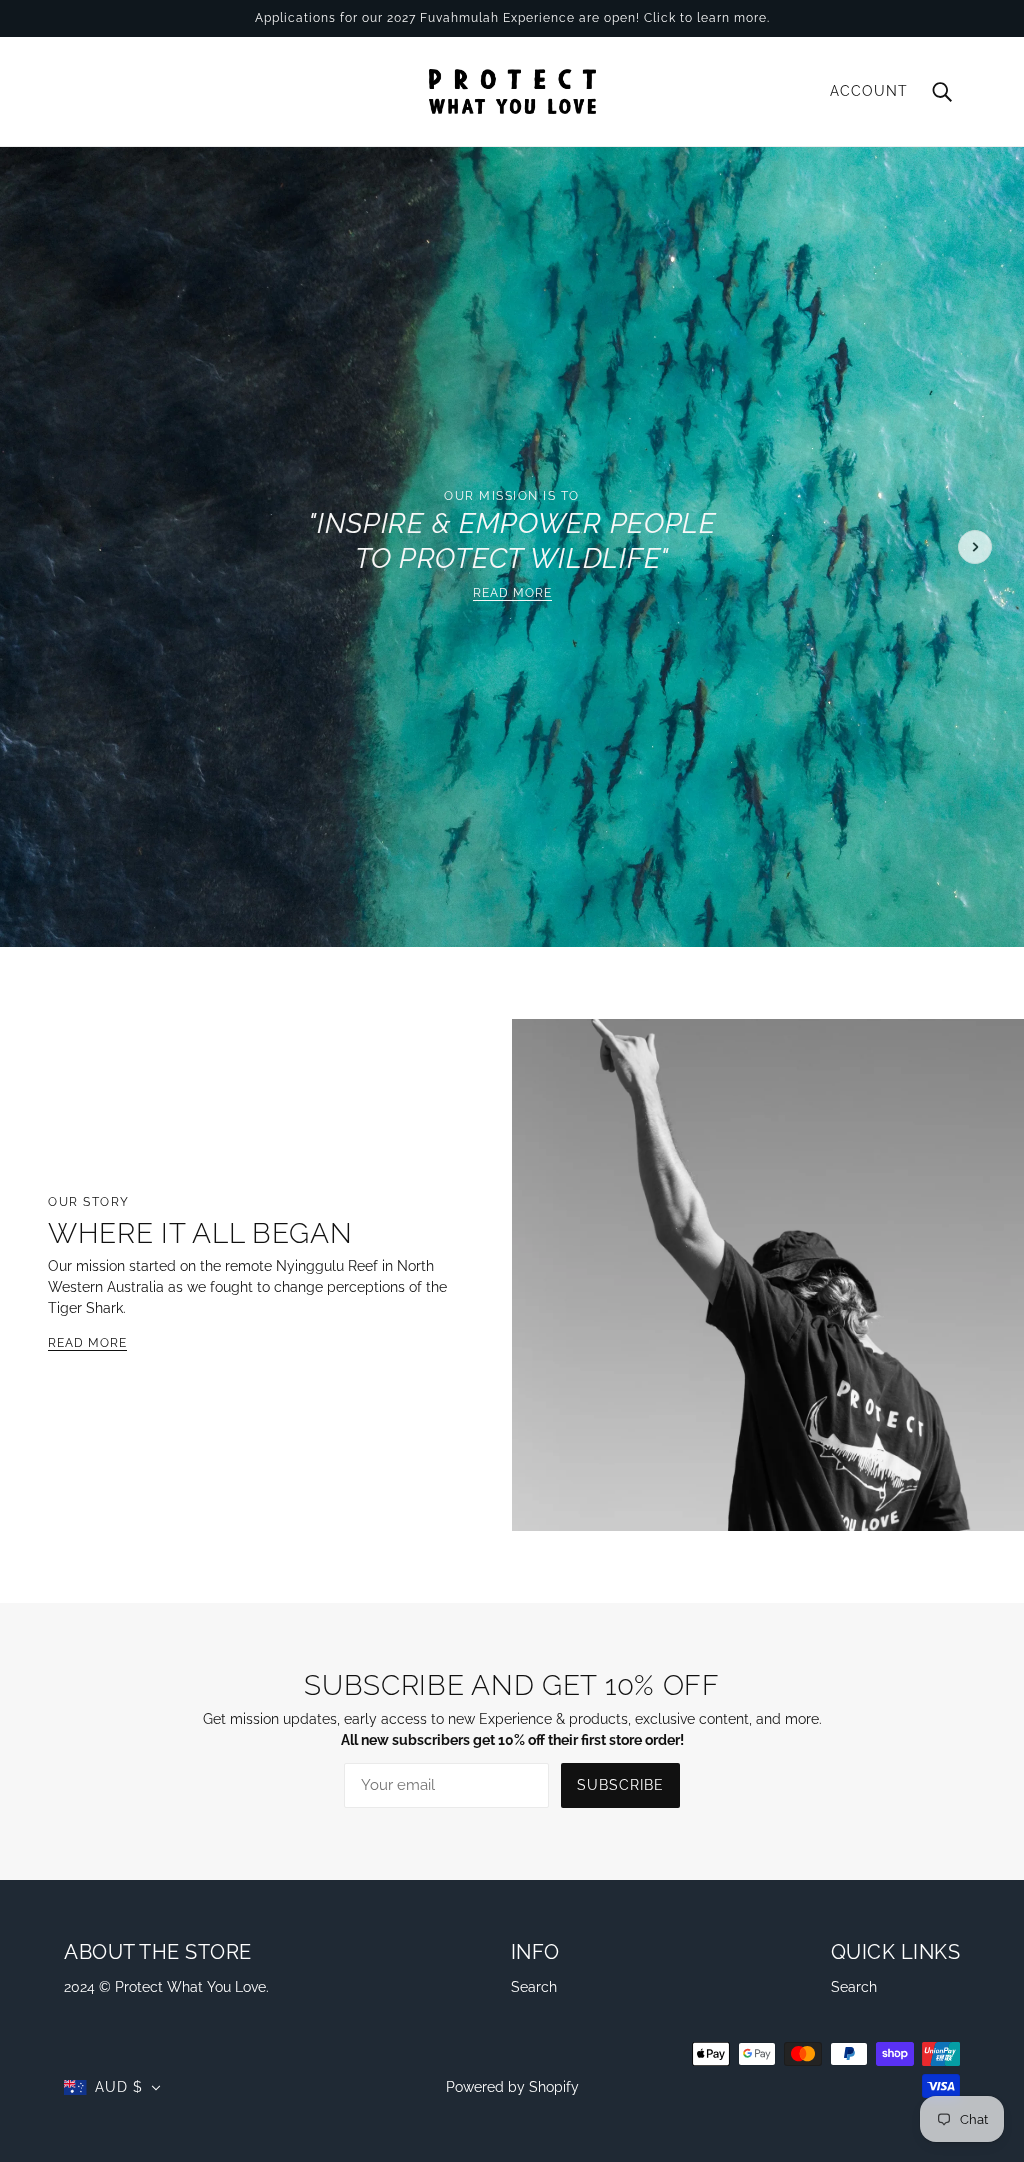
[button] (112, 2087)
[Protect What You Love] (512, 90)
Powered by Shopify (512, 2087)
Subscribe (620, 1785)
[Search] (942, 91)
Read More (87, 1343)
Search (534, 1987)
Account (869, 91)
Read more (512, 593)
